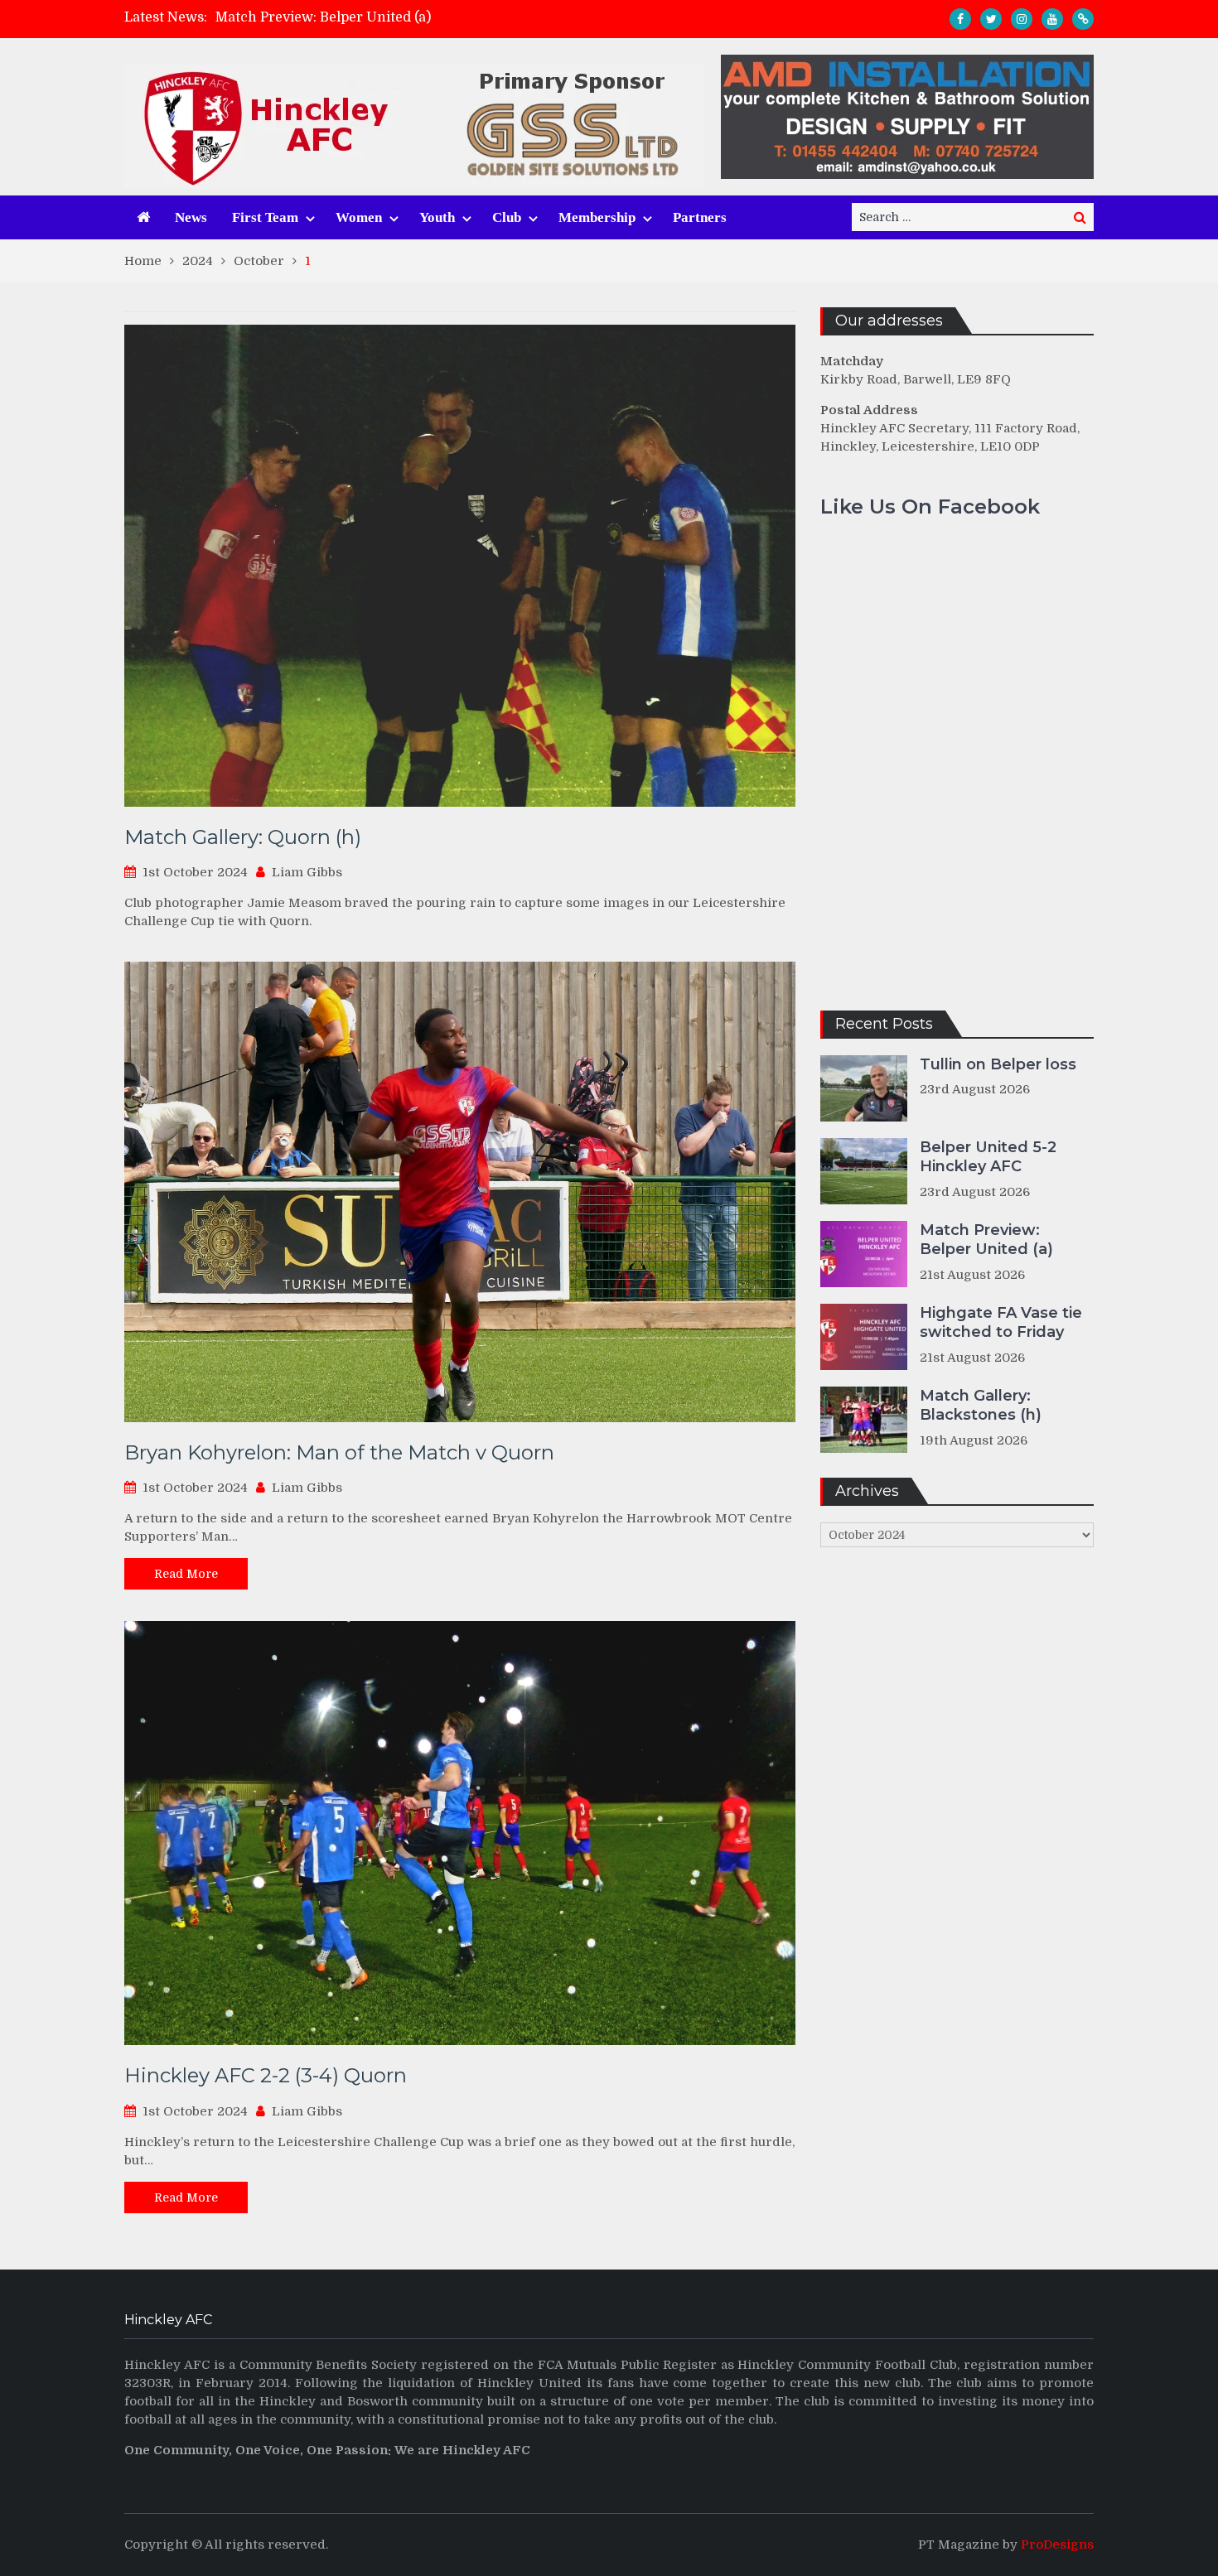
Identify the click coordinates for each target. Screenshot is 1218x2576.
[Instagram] (1022, 19)
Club (507, 217)
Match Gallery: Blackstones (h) (981, 1405)
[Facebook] (960, 19)
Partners (700, 217)
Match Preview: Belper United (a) (323, 17)
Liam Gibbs (307, 872)
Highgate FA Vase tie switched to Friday (1001, 1322)
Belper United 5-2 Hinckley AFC (988, 1157)
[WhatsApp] (1083, 19)
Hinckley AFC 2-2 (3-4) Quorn (266, 2075)
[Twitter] (991, 19)
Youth (437, 217)
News (191, 217)
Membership (597, 217)
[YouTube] (1052, 19)
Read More (186, 1574)
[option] (461, 17)
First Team (265, 217)
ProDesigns (1057, 2545)
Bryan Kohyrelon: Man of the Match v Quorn (339, 1452)
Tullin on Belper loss (998, 1064)
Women (359, 217)
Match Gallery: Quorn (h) (243, 837)
